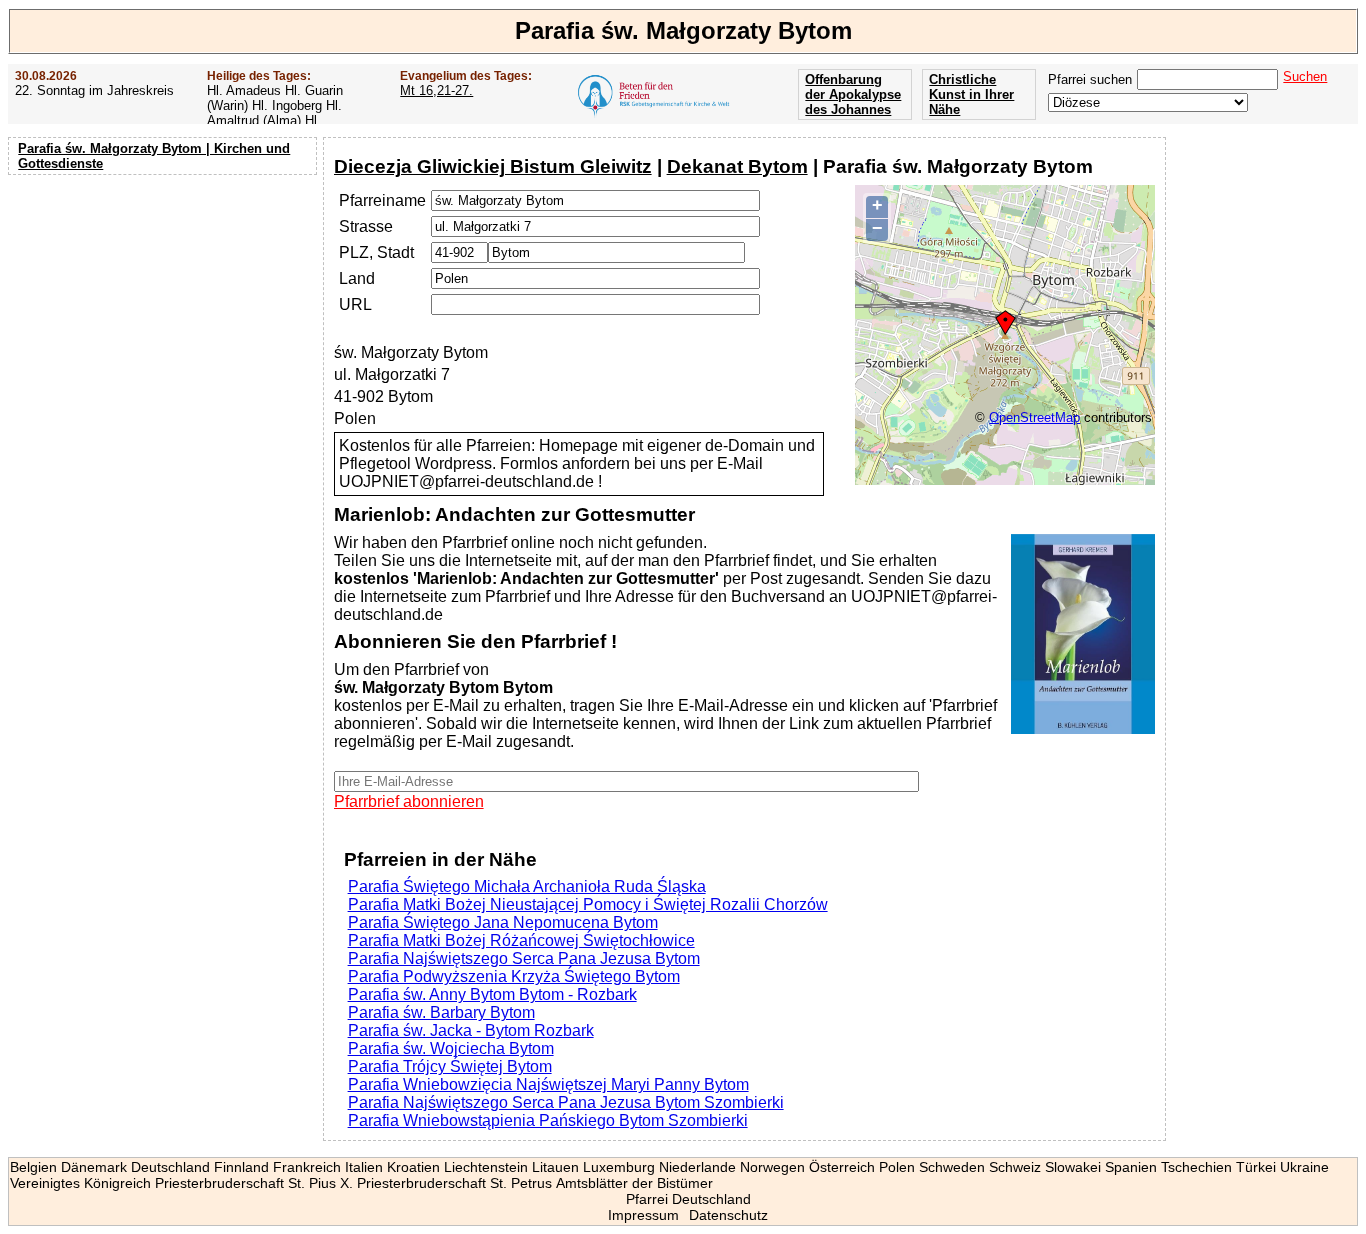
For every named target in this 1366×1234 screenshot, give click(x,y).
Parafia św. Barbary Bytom (441, 1012)
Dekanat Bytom (737, 166)
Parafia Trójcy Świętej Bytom (450, 1066)
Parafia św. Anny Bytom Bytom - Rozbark (492, 994)
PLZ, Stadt (376, 252)
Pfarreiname (382, 200)
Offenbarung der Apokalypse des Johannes (853, 94)
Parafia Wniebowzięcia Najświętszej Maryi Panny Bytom (548, 1084)
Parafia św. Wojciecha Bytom (451, 1048)
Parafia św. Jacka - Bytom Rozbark (471, 1030)
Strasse (366, 226)
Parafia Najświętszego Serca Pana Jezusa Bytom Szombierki (566, 1102)
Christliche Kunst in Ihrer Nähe (971, 94)
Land (357, 278)
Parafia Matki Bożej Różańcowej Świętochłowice (521, 940)
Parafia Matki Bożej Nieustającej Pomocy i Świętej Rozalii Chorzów (588, 904)
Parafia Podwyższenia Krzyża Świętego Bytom (514, 976)
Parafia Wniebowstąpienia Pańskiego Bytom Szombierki (548, 1120)
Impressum (643, 1215)
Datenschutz (728, 1215)
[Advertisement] (165, 310)
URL (355, 304)
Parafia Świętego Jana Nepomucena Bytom (503, 922)
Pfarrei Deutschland (688, 1199)
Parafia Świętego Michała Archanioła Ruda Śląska (527, 886)
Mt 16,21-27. (436, 90)
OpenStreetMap (1034, 417)
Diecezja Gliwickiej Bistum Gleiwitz (493, 166)
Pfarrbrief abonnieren (409, 801)
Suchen (1305, 76)
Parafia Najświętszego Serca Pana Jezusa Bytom (524, 958)
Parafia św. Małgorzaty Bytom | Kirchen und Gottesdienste (154, 156)
